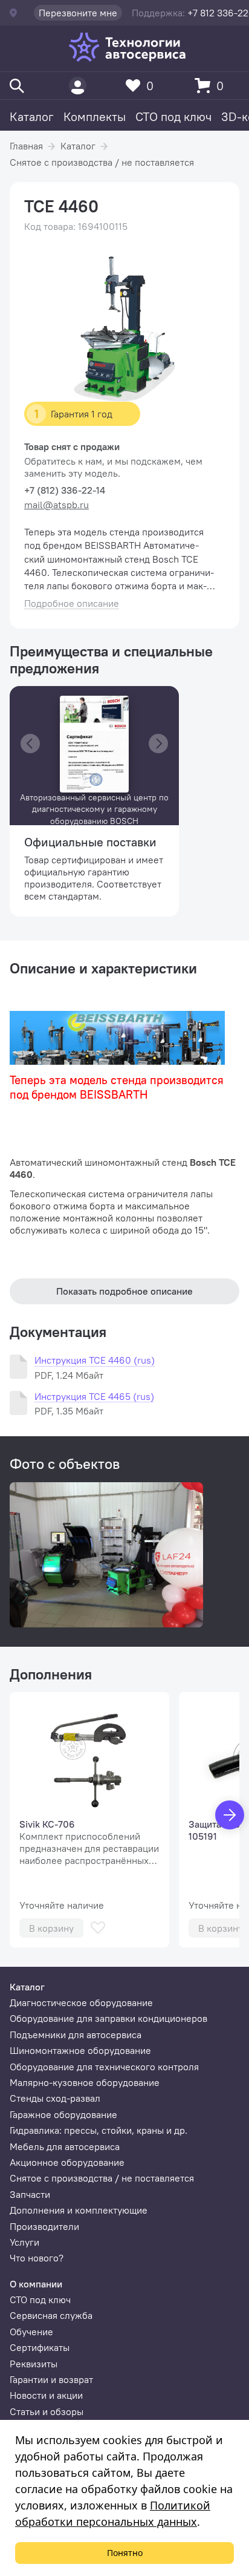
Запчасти (30, 2194)
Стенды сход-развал (55, 2098)
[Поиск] (17, 86)
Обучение (31, 2332)
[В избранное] (98, 1928)
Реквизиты (34, 2364)
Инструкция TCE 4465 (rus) (94, 1397)
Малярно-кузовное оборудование (85, 2082)
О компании (36, 2284)
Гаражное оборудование (63, 2114)
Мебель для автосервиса (65, 2146)
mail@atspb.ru (57, 505)
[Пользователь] (78, 86)
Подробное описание (72, 603)
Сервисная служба (51, 2315)
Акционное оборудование (67, 2162)
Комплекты (95, 116)
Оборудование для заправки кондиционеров (108, 2018)
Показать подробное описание (124, 1291)
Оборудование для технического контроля (104, 2067)
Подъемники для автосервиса (76, 2035)
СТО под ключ (173, 116)
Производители (44, 2226)
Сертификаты (40, 2347)
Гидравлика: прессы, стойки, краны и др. (99, 2130)
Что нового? (37, 2258)
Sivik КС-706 (47, 1824)
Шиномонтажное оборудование (80, 2050)
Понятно (125, 2553)
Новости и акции (46, 2395)
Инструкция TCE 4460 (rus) (95, 1360)
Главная (26, 146)
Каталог (32, 116)
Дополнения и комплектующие (79, 2210)
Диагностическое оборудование (81, 2002)
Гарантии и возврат (51, 2379)
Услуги (24, 2242)
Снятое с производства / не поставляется (102, 162)
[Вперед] (230, 1815)
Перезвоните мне (78, 13)
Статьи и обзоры (47, 2411)
